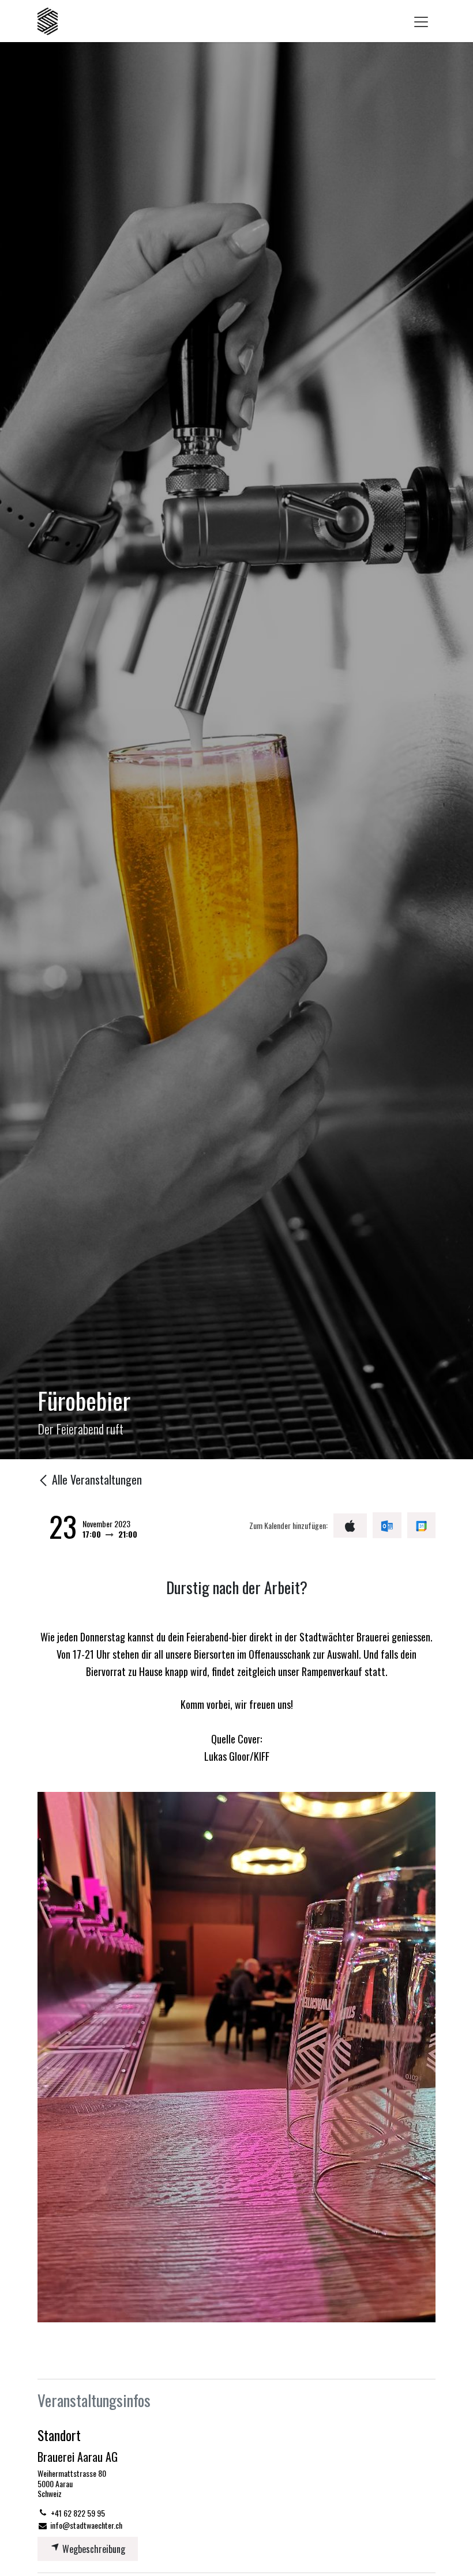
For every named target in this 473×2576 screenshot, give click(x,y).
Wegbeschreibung (93, 2549)
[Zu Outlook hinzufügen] (387, 1525)
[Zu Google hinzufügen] (421, 1525)
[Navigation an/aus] (421, 21)
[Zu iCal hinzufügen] (350, 1526)
